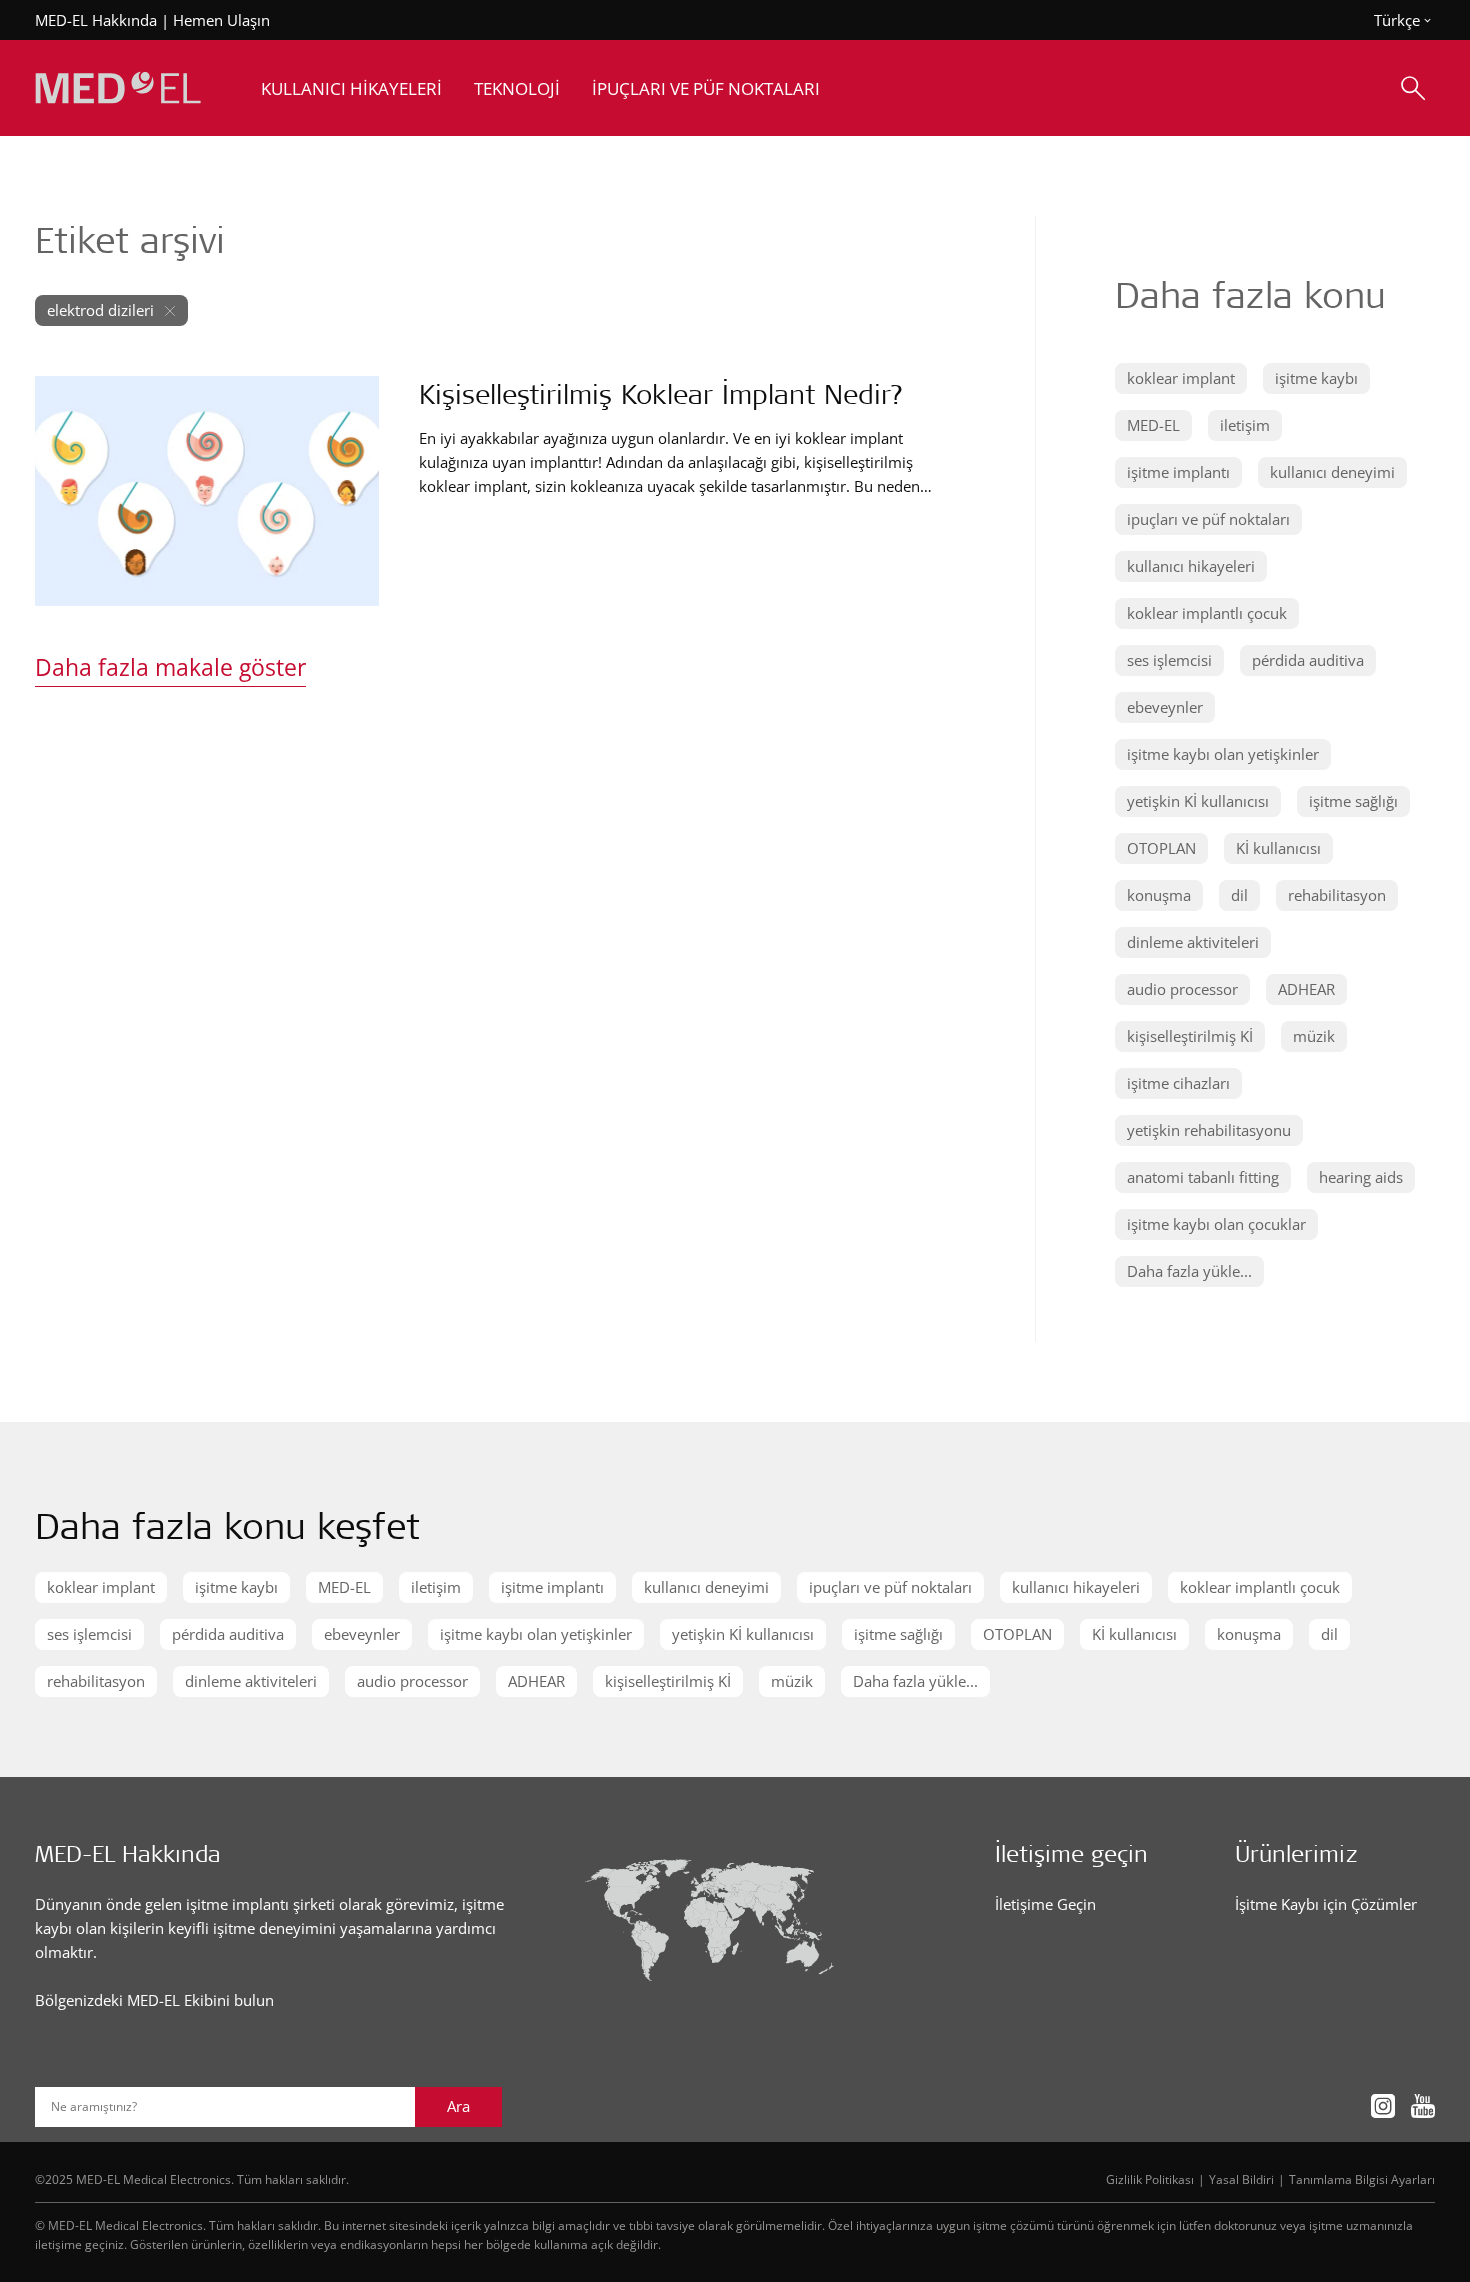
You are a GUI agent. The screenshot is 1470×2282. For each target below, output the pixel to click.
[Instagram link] (1383, 2106)
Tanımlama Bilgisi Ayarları (1362, 2179)
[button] (1181, 378)
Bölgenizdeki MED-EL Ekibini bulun (154, 2000)
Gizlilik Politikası (1150, 2179)
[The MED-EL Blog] (118, 88)
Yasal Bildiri (1241, 2179)
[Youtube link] (1423, 2106)
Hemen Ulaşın (221, 20)
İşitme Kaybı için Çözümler (1326, 1904)
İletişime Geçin (1045, 1904)
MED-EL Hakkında (96, 20)
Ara (458, 2106)
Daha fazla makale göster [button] (170, 667)
